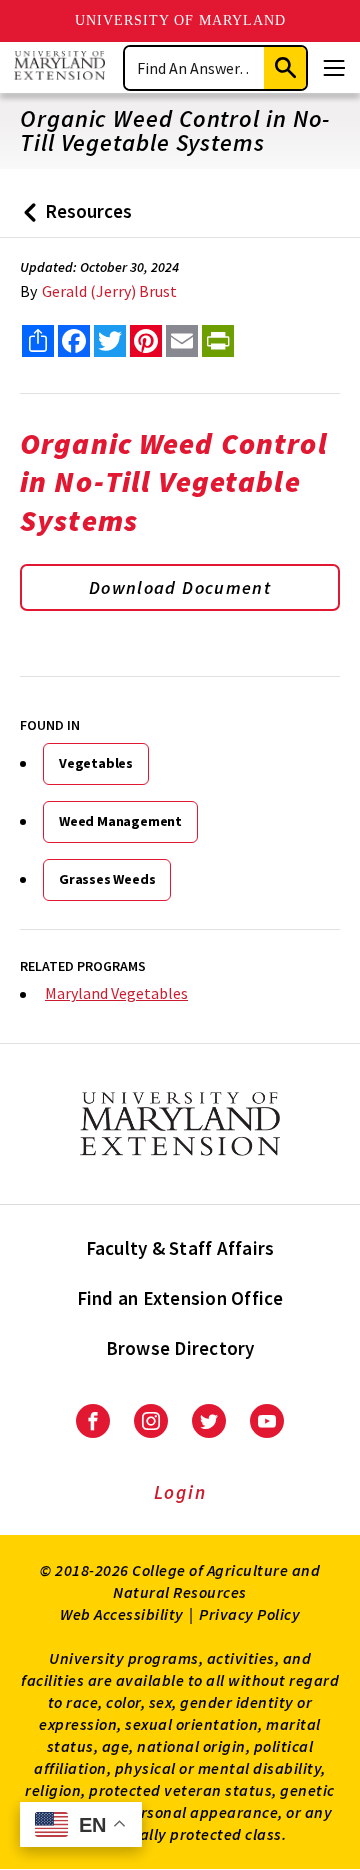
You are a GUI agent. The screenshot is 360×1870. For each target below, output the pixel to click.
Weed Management (120, 821)
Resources (73, 218)
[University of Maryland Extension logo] (59, 67)
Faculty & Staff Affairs (180, 1248)
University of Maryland (180, 20)
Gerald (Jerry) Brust (109, 291)
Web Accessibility (122, 1614)
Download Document (180, 587)
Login (180, 1492)
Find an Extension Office (180, 1298)
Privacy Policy (249, 1614)
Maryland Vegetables (116, 993)
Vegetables (96, 763)
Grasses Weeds (107, 879)
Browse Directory (180, 1348)
